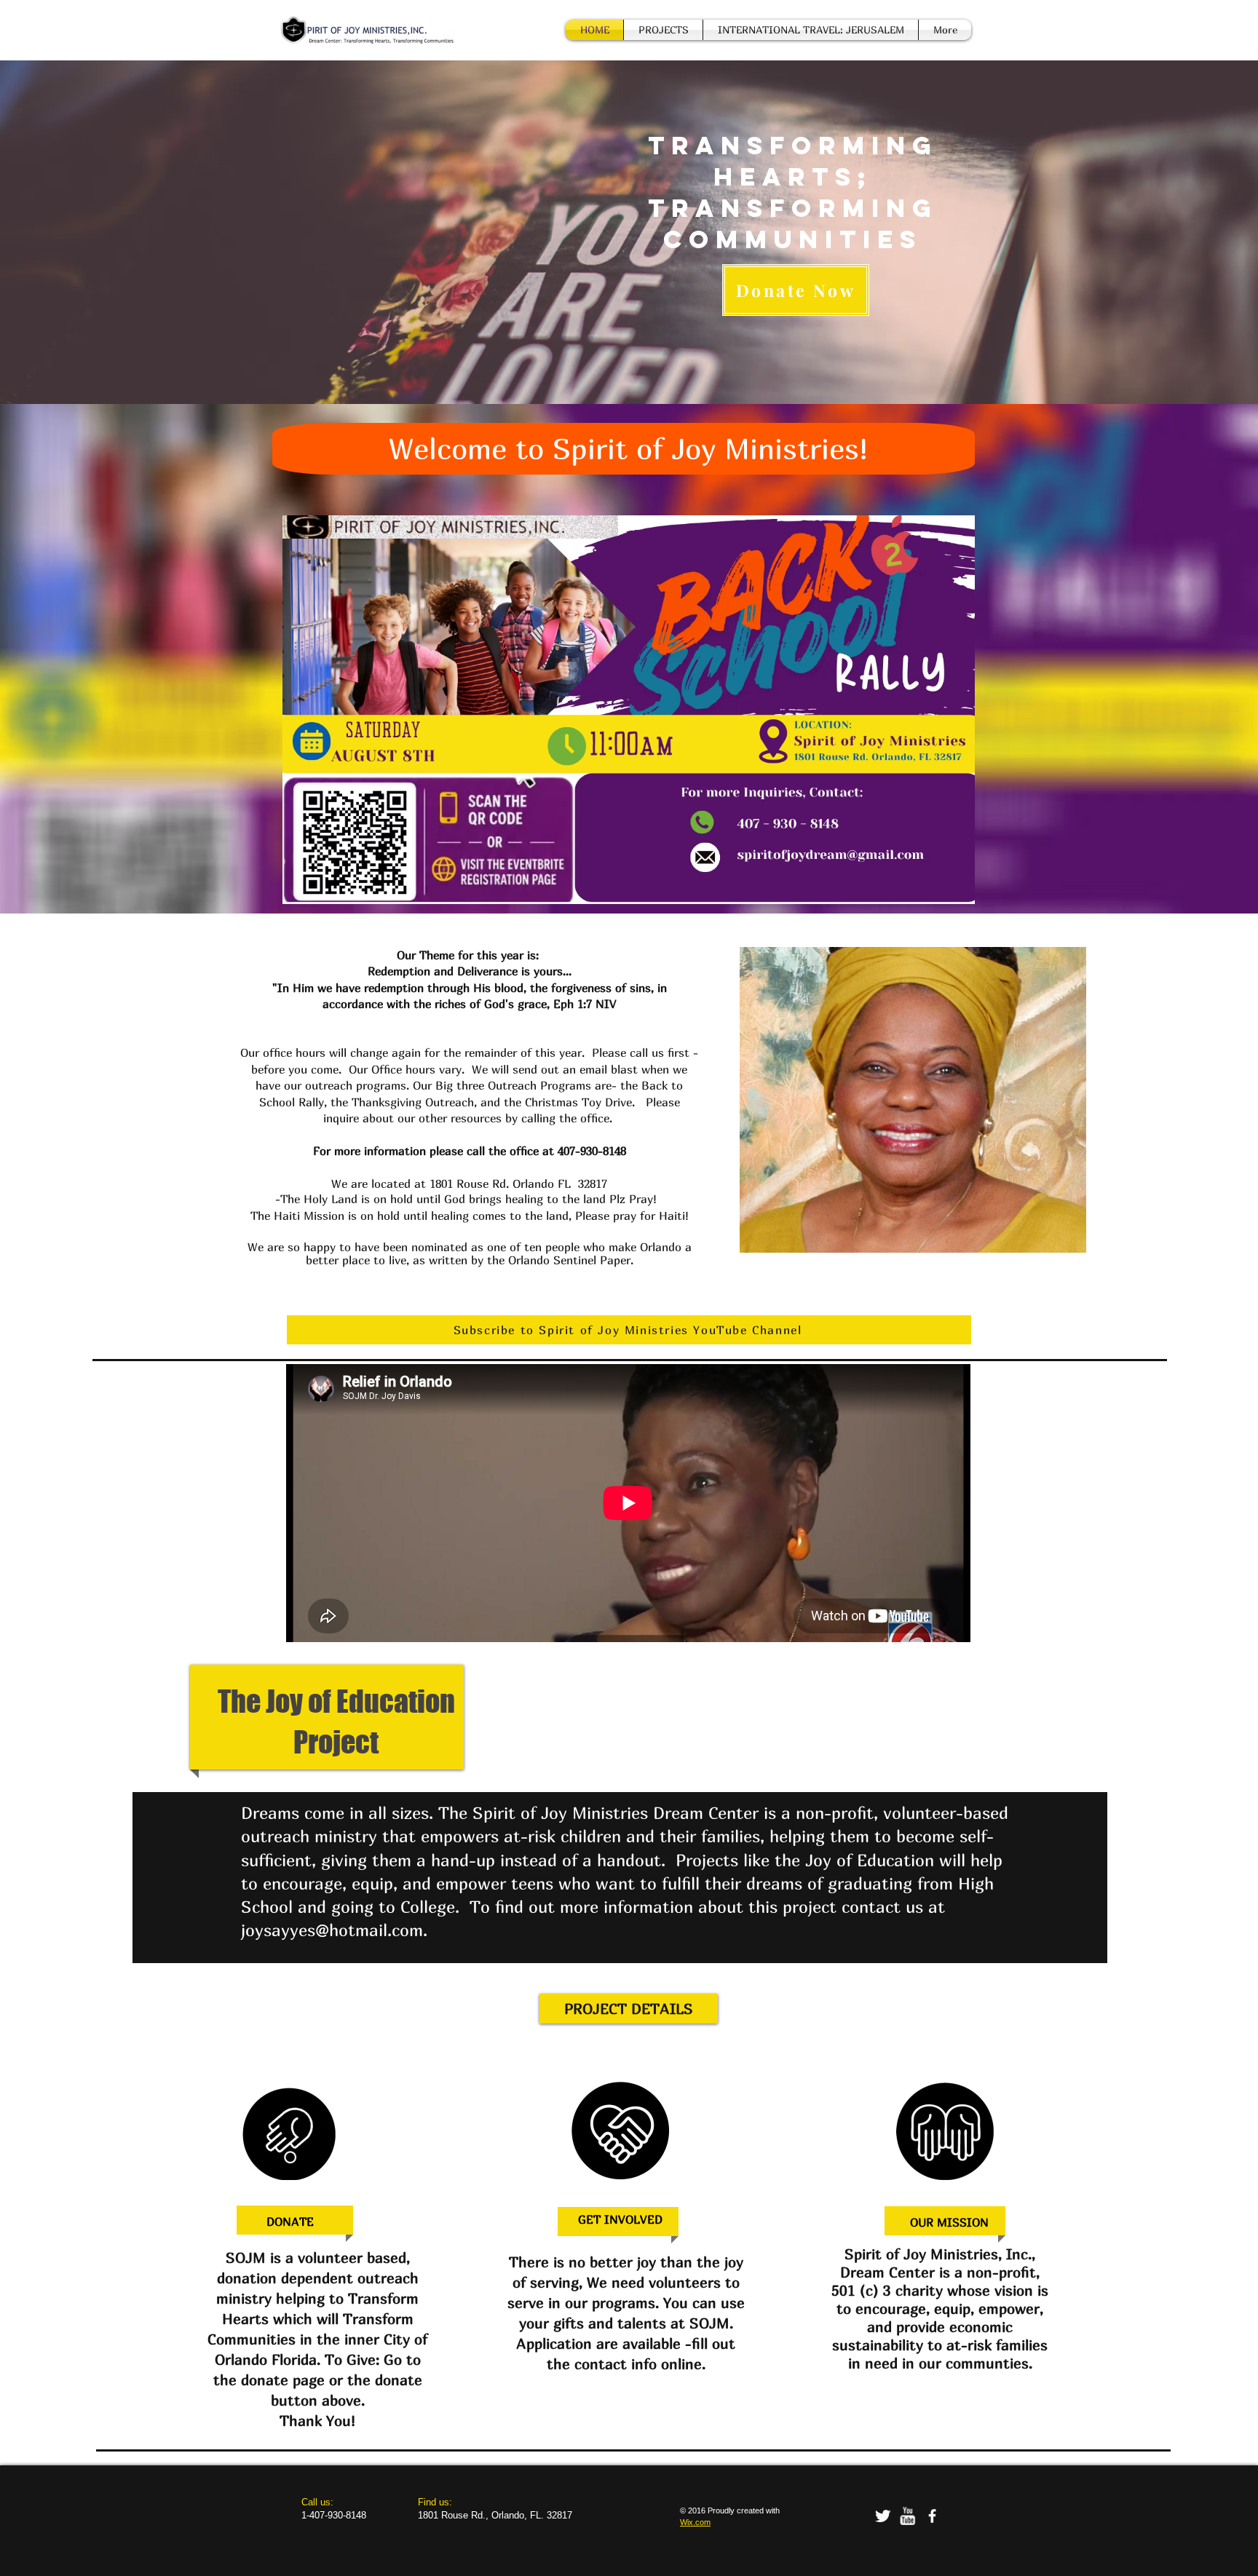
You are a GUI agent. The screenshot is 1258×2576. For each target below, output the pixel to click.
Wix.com (695, 2522)
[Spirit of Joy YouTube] (907, 2516)
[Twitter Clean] (883, 2516)
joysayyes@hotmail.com (332, 1930)
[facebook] (932, 2516)
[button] (913, 1100)
